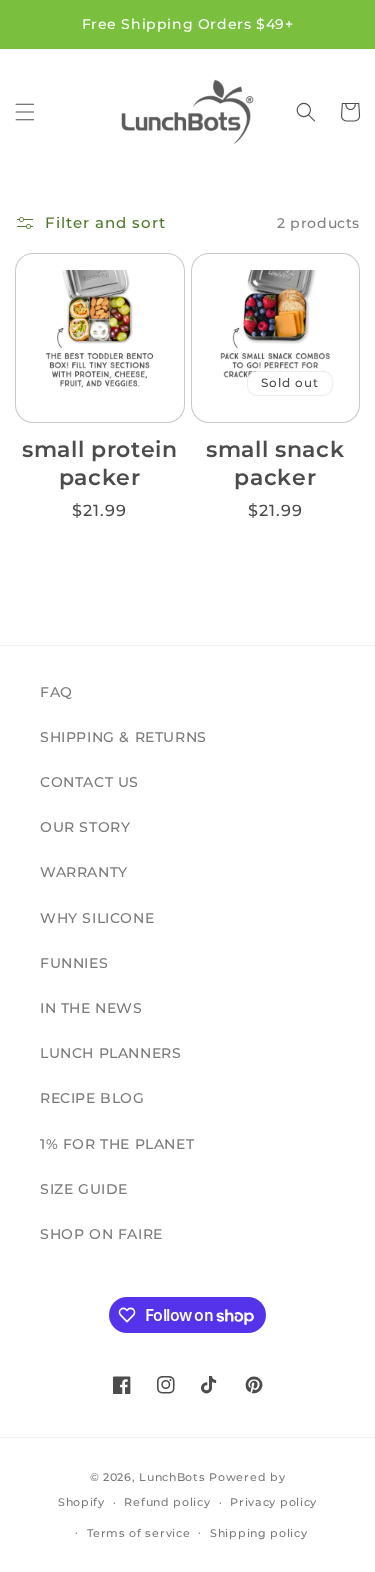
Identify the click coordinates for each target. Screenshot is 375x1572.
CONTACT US (89, 782)
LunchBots (172, 1477)
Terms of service (138, 1533)
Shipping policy (259, 1533)
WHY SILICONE (97, 918)
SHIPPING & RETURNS (123, 737)
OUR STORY (85, 827)
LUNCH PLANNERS (110, 1053)
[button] (25, 112)
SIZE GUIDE (84, 1189)
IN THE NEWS (91, 1008)
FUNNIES (74, 963)
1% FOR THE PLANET (117, 1144)
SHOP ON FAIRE (101, 1234)
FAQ (56, 692)
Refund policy (167, 1502)
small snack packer (275, 463)
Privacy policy (273, 1502)
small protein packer (100, 463)
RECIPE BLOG (92, 1098)
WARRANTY (84, 872)
